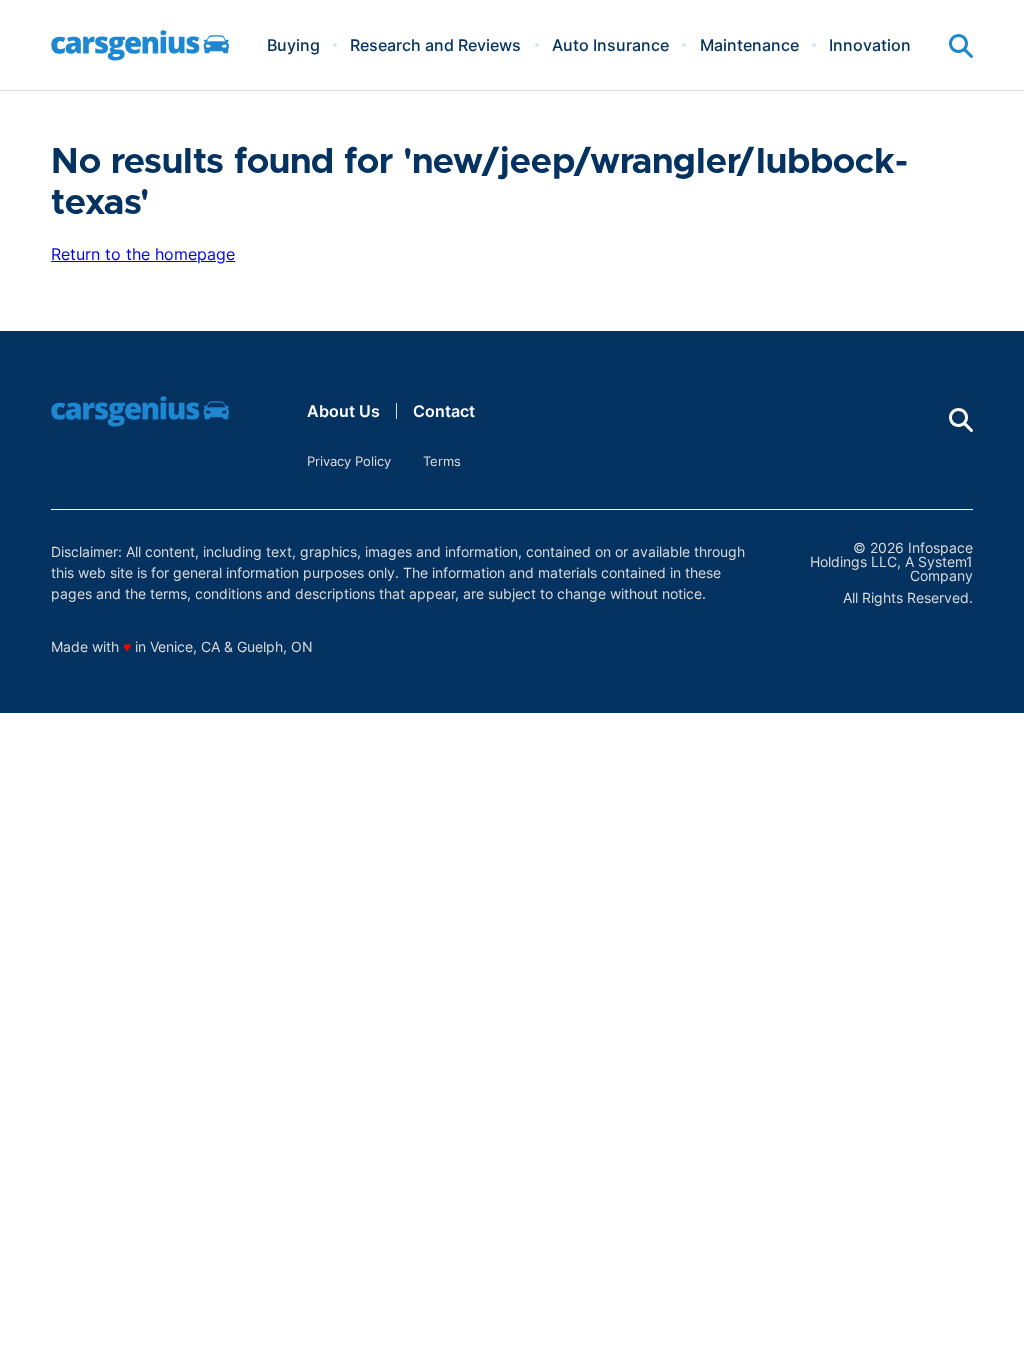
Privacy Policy (349, 461)
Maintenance (749, 45)
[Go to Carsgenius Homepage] (140, 45)
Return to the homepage (143, 254)
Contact (444, 411)
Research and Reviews (435, 45)
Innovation (870, 45)
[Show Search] (961, 46)
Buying (293, 45)
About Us (343, 411)
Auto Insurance (610, 45)
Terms (442, 461)
